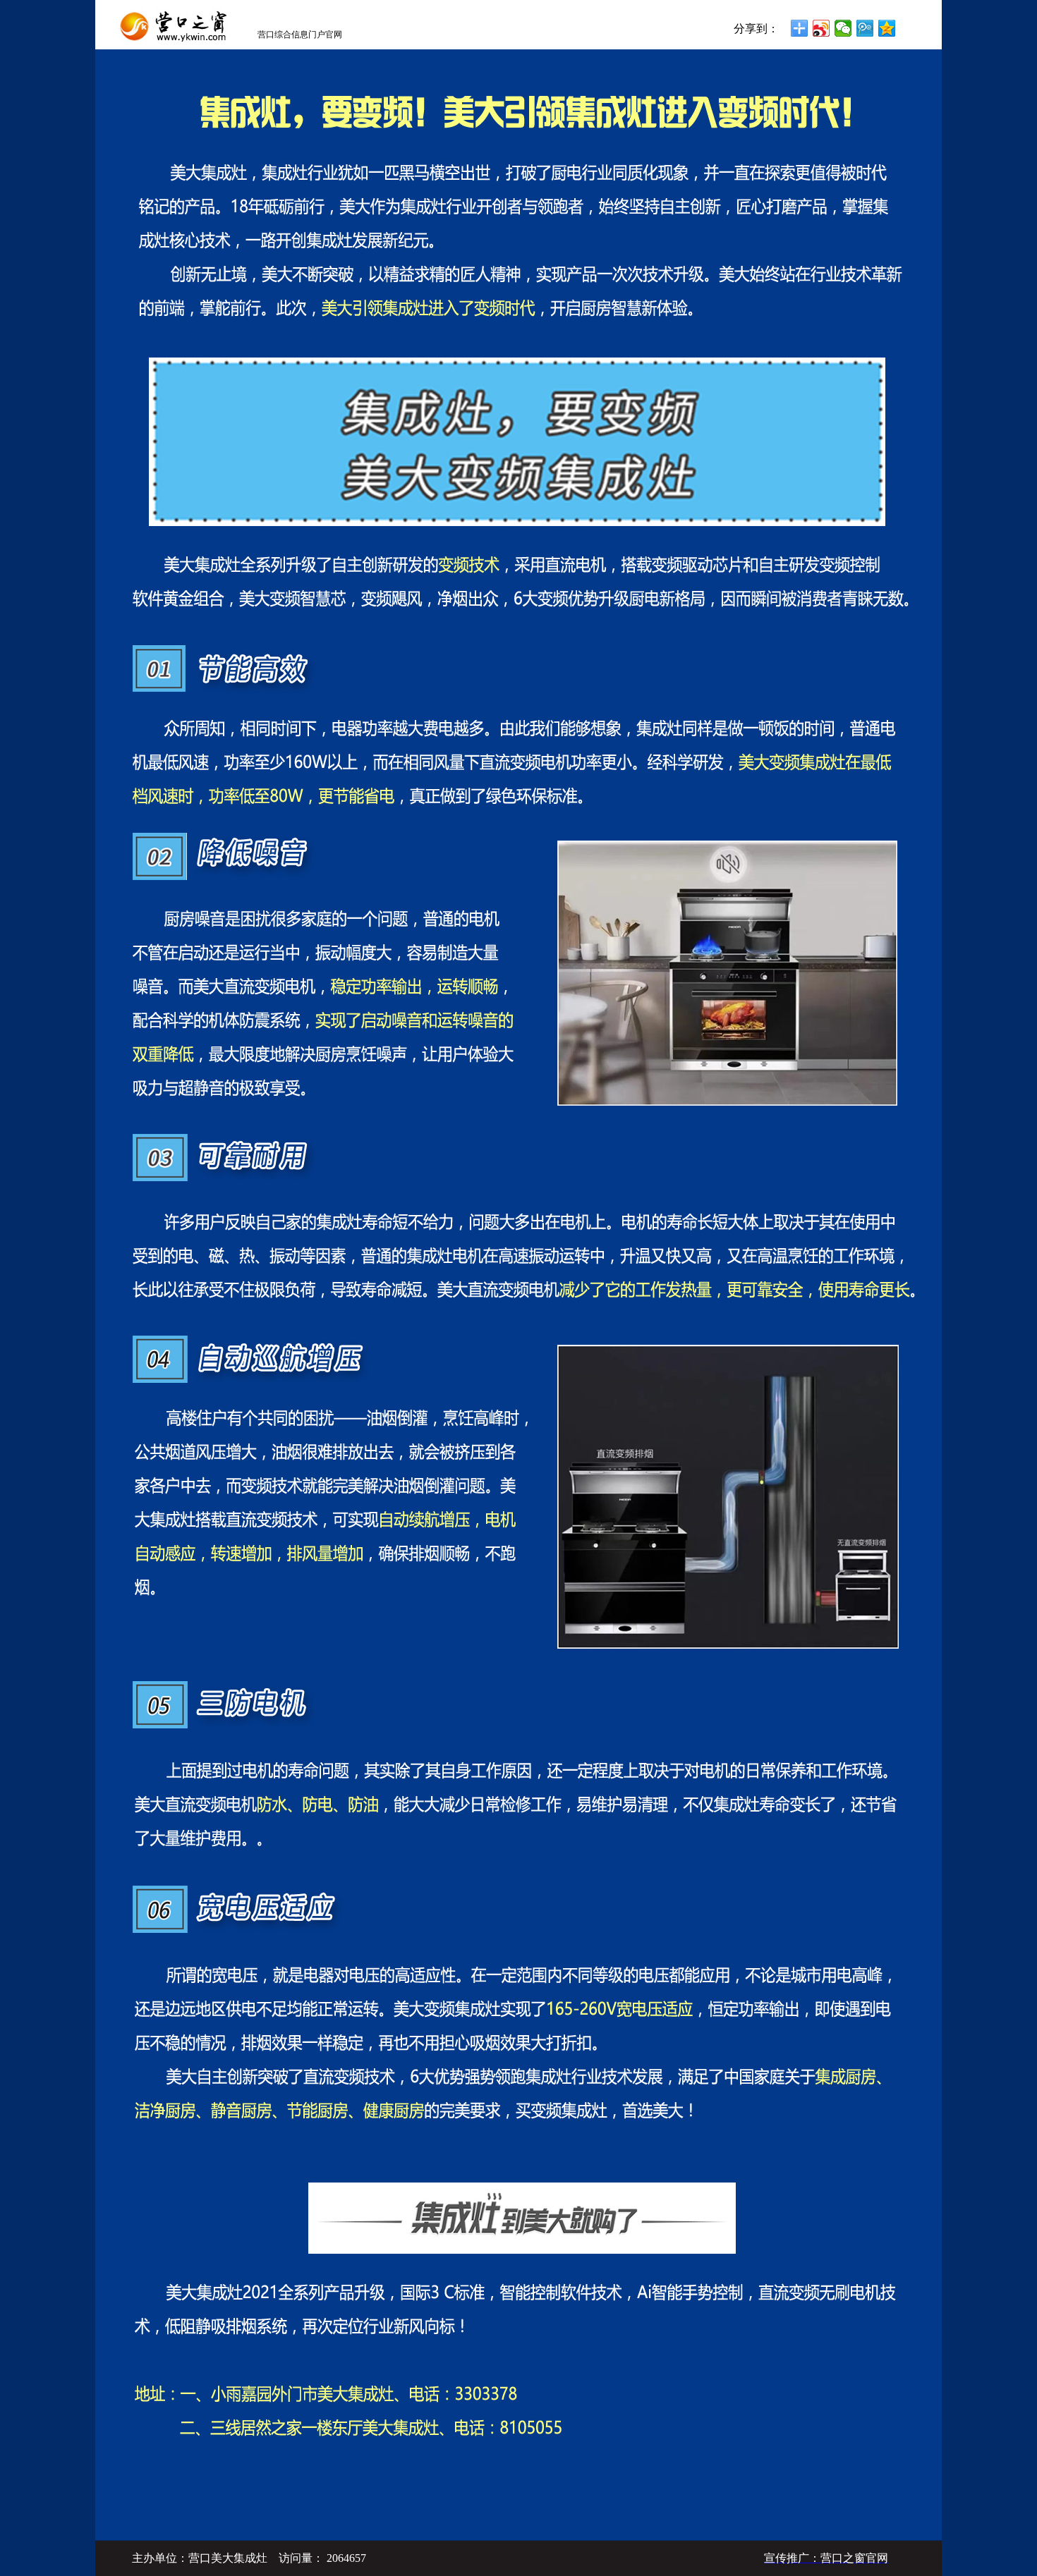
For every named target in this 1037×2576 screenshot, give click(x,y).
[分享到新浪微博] (821, 28)
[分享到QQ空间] (887, 28)
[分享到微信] (843, 28)
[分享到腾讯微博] (865, 28)
